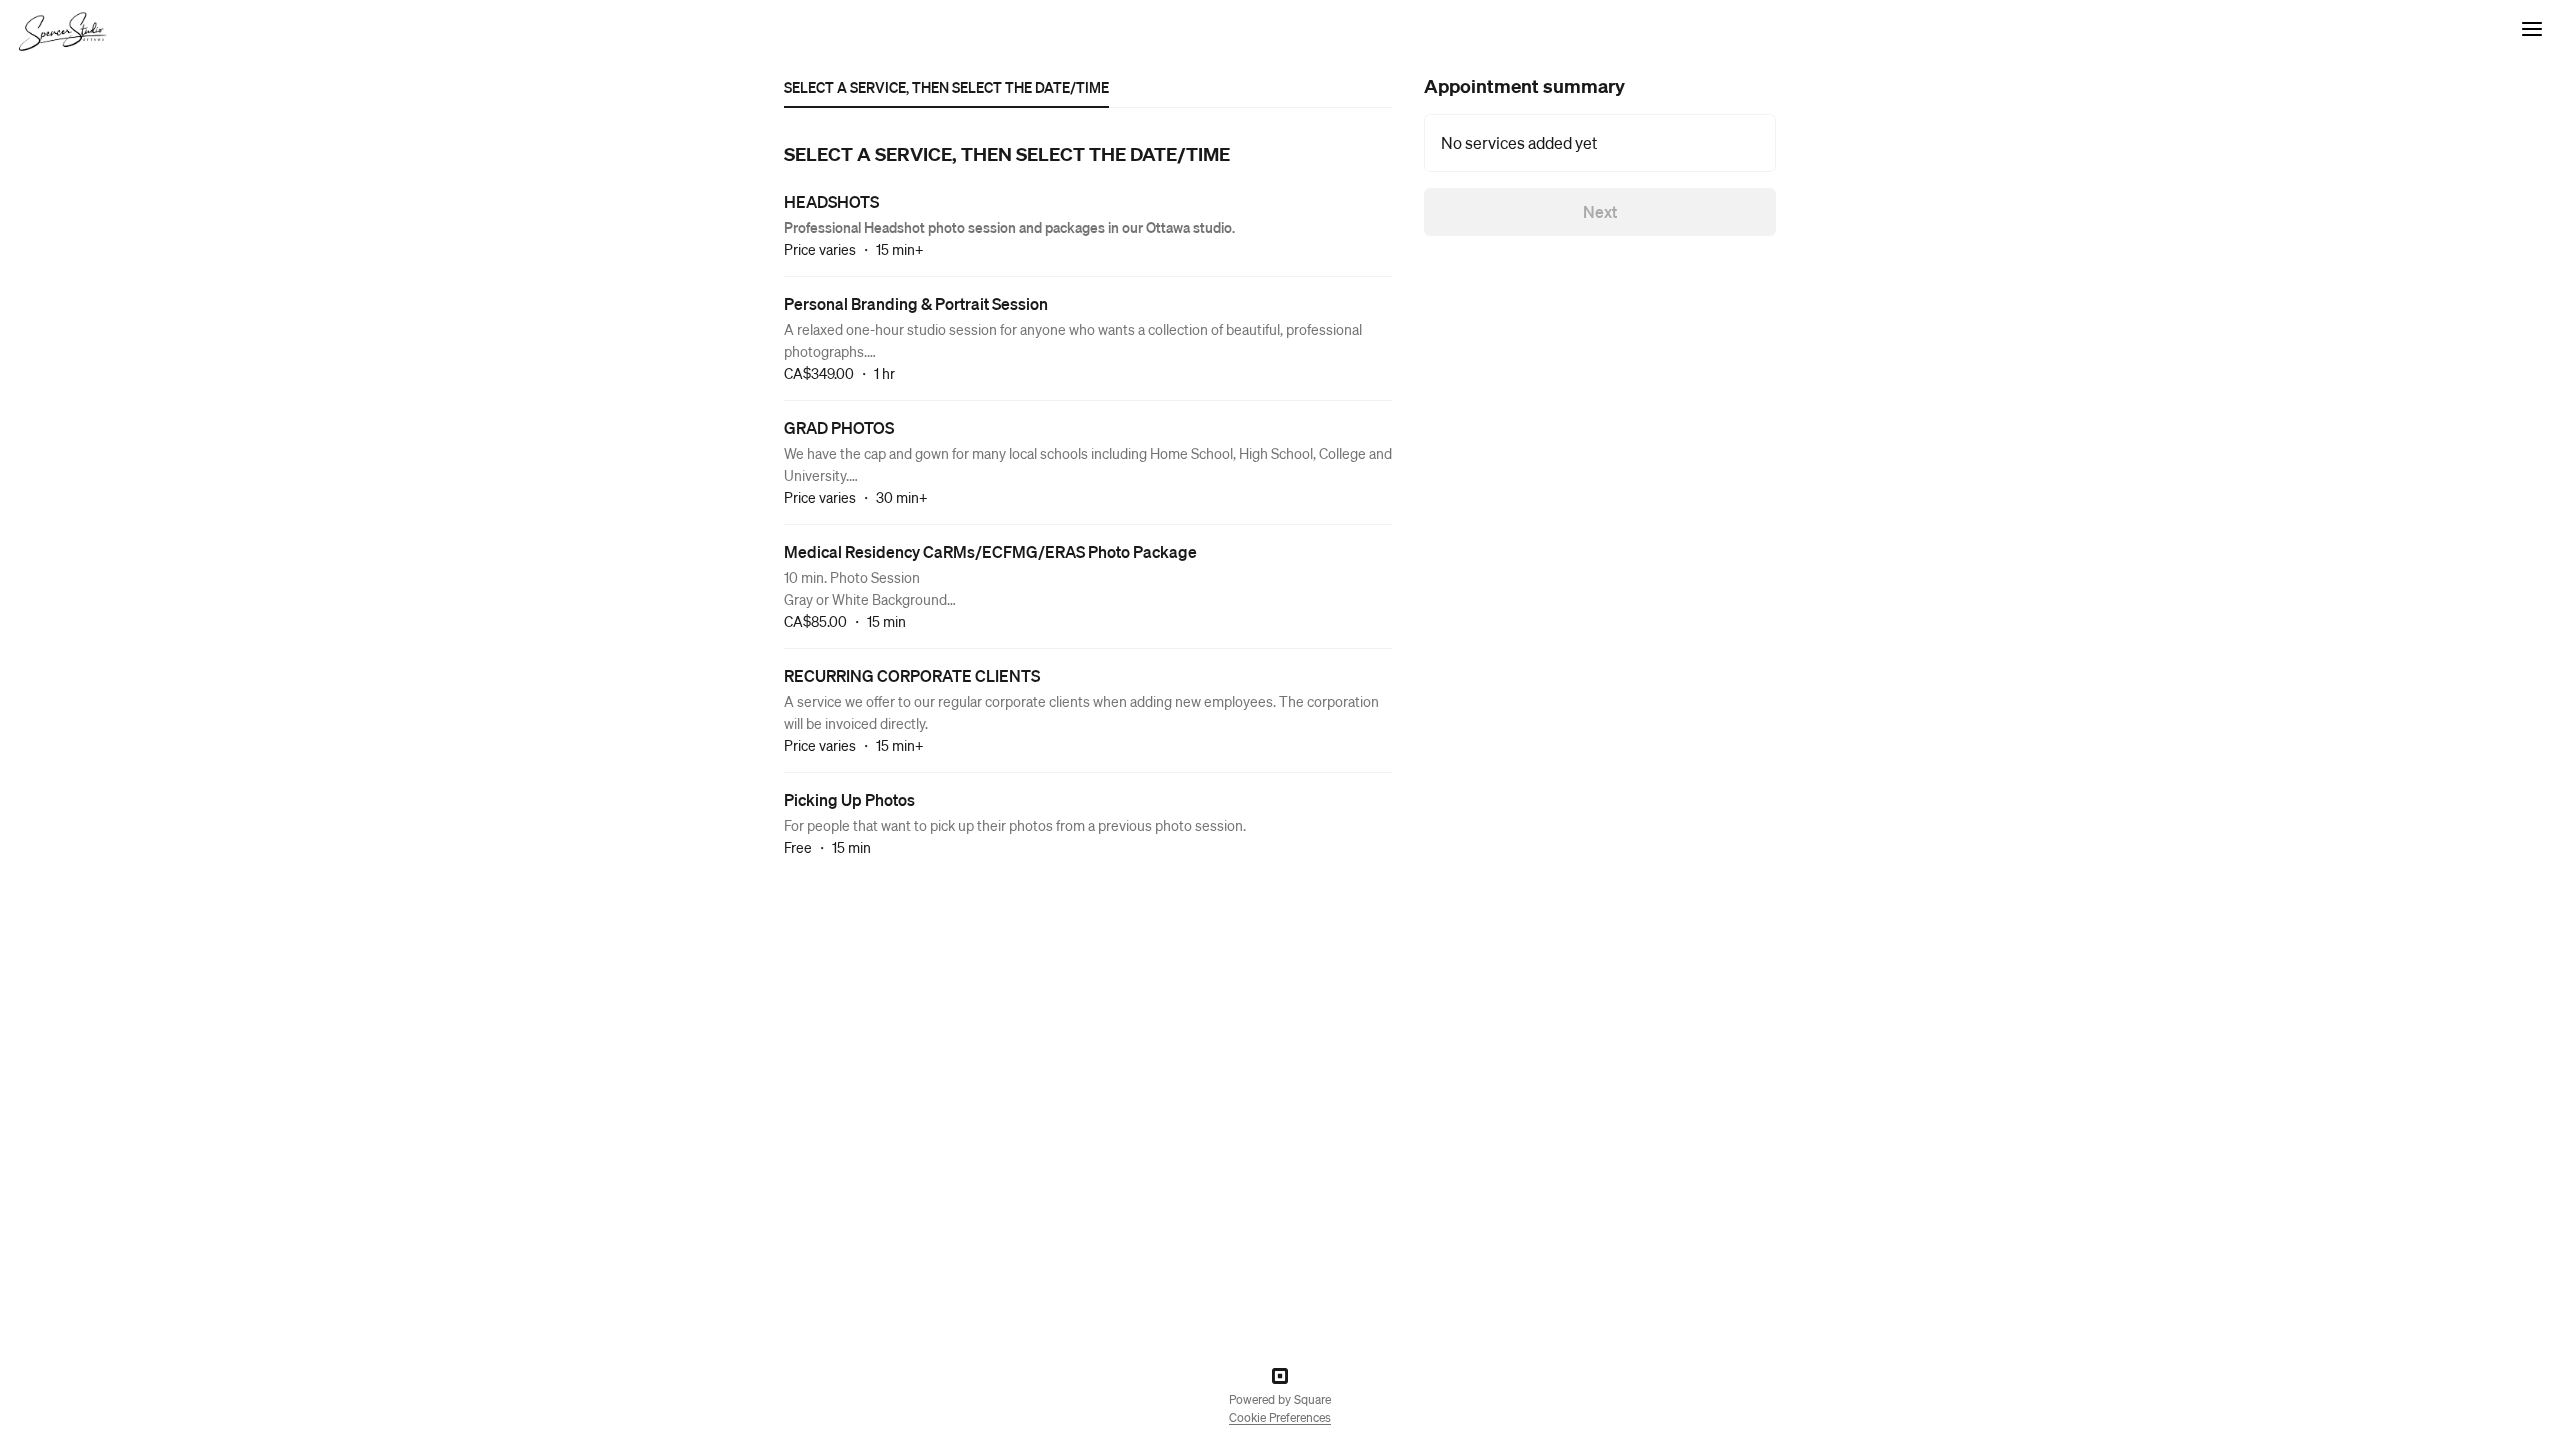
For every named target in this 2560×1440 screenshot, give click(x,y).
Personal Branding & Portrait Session (916, 303)
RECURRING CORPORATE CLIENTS (912, 675)
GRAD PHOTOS (839, 427)
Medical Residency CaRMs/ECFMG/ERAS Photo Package (990, 551)
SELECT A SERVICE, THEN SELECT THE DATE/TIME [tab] (946, 87)
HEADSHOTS (831, 201)
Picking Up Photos (849, 799)
